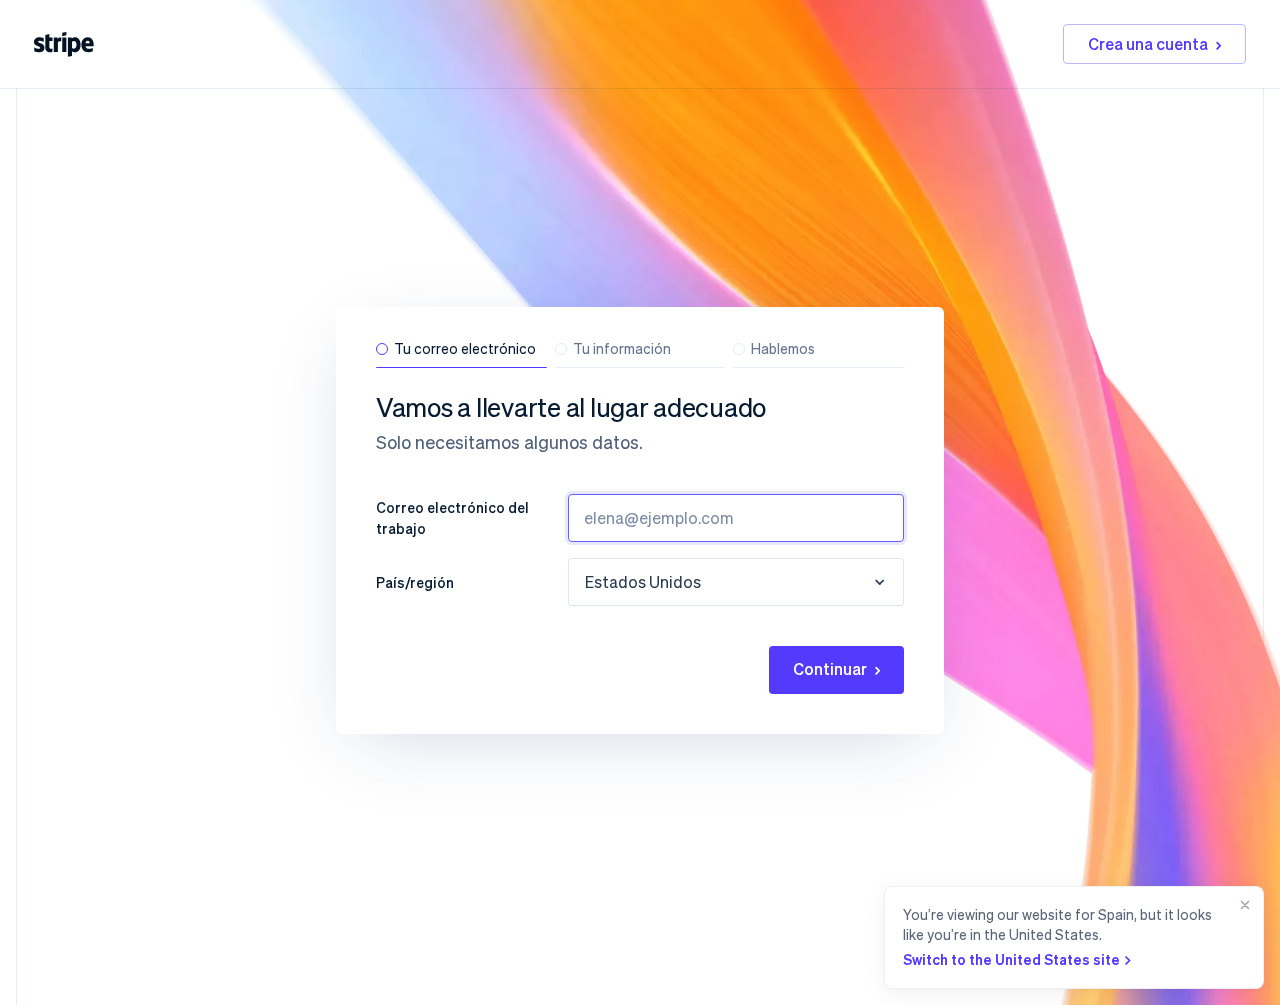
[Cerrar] (1241, 937)
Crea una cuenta (1148, 43)
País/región (415, 582)
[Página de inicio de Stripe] (64, 44)
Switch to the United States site (1011, 959)
